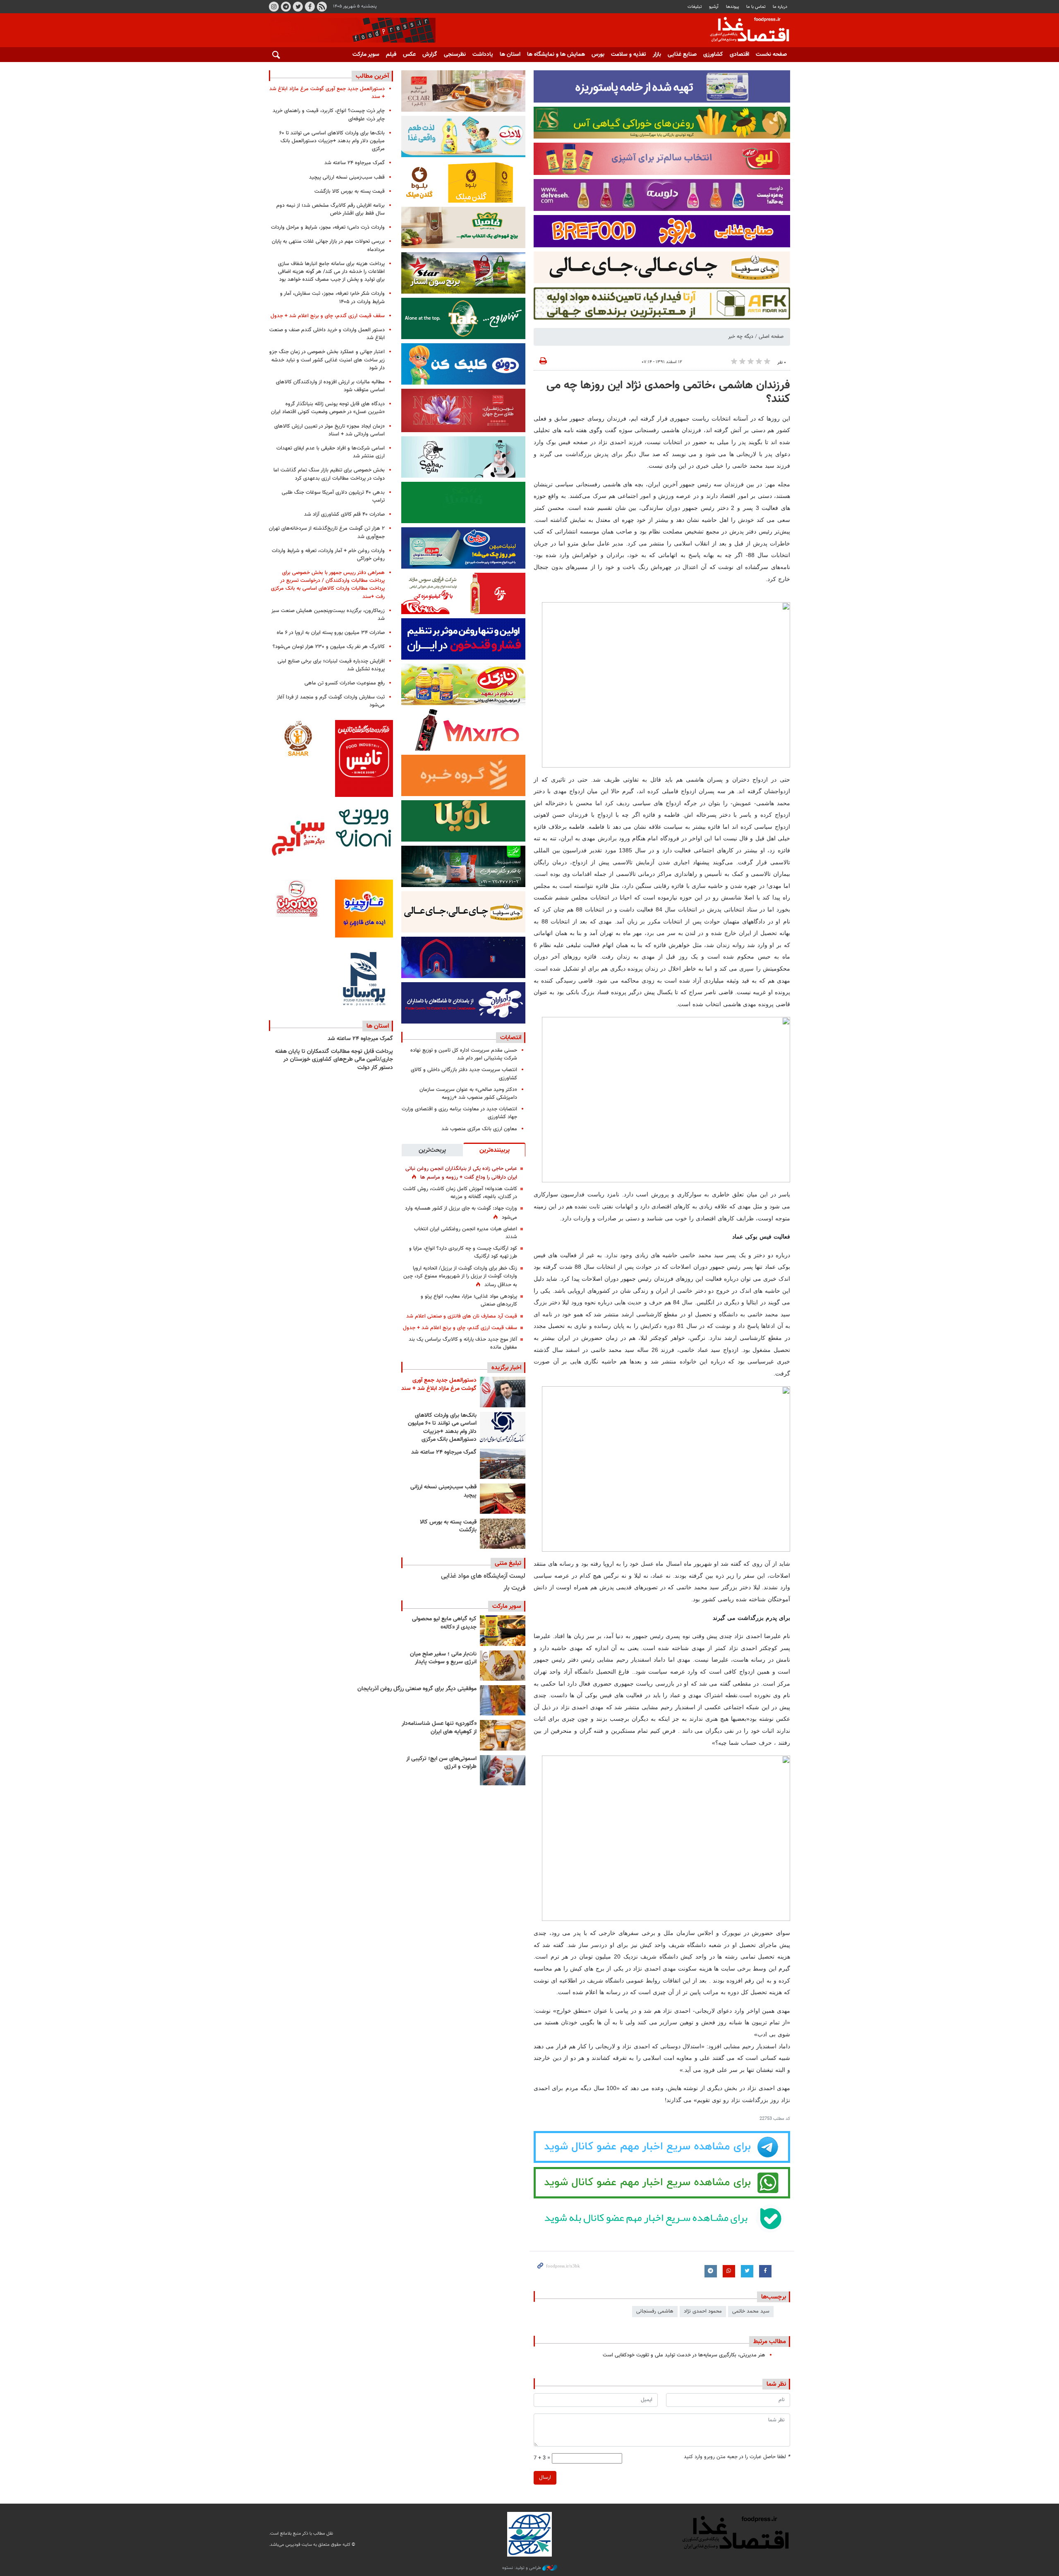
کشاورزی (713, 55)
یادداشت (483, 55)
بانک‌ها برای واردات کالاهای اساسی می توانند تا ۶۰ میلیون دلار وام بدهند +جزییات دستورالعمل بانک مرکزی (442, 1428)
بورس (598, 55)
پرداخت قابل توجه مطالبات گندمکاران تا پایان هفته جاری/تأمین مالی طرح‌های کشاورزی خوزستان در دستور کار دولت (334, 1060)
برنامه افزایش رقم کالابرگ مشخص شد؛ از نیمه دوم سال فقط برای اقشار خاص (331, 209)
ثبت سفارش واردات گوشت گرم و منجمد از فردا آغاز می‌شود (331, 701)
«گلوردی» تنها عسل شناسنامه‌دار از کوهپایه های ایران (439, 1728)
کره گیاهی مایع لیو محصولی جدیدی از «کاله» (444, 1623)
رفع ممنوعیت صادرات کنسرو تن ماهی (345, 683)
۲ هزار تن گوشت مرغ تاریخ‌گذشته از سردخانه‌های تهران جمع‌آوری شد (327, 532)
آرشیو (714, 7)
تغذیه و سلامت (629, 55)
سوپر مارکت (366, 55)
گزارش (430, 55)
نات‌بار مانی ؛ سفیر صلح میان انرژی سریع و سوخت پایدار (443, 1658)
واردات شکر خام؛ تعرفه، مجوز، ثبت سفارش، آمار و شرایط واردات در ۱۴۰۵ (332, 298)
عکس (409, 55)
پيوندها (733, 7)
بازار (657, 55)
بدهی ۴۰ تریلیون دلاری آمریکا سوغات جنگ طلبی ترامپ (333, 496)
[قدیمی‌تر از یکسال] (503, 1735)
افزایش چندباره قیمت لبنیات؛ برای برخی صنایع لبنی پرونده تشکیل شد (331, 665)
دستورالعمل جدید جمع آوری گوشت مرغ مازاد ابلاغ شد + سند (439, 1385)
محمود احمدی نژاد (703, 2311)
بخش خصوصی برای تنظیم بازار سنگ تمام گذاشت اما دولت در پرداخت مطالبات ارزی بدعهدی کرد (329, 474)
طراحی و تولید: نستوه (522, 2568)
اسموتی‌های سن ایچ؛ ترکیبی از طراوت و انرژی (441, 1763)
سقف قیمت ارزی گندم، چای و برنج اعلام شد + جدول (460, 1328)
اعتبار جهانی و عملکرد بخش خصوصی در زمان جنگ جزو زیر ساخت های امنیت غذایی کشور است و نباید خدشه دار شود (327, 360)
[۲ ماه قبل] (503, 1630)
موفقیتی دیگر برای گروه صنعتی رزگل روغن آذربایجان (417, 1689)
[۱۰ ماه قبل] (503, 1700)
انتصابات (511, 1038)
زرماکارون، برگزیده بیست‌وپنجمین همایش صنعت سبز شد (328, 615)
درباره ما (780, 7)
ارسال (545, 2478)
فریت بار (514, 1588)
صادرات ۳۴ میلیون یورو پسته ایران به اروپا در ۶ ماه (331, 633)
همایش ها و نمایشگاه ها (556, 55)
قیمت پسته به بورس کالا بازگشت (448, 1526)
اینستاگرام (274, 7)
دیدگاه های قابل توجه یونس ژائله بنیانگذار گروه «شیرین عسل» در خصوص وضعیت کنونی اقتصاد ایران (328, 408)
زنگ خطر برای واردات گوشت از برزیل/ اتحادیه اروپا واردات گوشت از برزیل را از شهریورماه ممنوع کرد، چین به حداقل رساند (460, 1277)
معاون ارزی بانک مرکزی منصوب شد (479, 1129)
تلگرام (286, 7)
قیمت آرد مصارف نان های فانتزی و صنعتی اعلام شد (462, 1316)
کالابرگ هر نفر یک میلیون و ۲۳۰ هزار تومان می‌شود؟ (329, 647)
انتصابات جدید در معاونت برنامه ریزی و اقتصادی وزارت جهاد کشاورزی (459, 1113)
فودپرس (745, 31)
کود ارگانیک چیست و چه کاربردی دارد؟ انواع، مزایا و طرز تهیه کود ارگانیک (463, 1252)
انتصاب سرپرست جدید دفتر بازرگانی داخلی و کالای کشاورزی (464, 1074)
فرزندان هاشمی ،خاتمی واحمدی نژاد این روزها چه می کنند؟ (668, 392)
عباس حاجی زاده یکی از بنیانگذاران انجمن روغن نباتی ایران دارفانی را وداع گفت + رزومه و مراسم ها (461, 1173)
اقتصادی (739, 55)
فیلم (391, 55)
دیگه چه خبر (741, 337)
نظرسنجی (455, 55)
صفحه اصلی (771, 337)
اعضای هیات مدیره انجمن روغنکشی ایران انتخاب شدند (466, 1233)
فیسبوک (310, 7)
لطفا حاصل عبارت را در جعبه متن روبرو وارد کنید (737, 2457)
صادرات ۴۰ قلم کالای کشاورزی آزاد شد (344, 514)
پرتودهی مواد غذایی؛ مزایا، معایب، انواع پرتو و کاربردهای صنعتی (469, 1300)
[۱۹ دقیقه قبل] (503, 1392)
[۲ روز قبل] (503, 1427)
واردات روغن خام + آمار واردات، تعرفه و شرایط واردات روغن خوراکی (328, 555)
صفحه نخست (771, 55)
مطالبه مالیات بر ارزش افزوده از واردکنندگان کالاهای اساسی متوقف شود (330, 386)
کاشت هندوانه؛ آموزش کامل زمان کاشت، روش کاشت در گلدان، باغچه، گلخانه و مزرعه (460, 1193)
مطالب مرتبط (770, 2342)
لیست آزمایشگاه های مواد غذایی (483, 1576)
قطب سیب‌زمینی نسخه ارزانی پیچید (443, 1491)
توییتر (298, 7)
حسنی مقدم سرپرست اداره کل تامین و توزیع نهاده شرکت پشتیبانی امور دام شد (464, 1054)
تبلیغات (695, 7)
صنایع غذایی (682, 55)
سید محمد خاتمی (751, 2311)
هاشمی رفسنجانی (655, 2311)
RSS (322, 7)
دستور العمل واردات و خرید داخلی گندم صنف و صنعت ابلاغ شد (327, 334)
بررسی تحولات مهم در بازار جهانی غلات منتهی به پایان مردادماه (328, 245)
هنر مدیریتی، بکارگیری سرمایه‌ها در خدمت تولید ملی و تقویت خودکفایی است (684, 2355)
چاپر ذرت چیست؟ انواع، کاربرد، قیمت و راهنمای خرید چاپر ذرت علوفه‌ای (329, 115)
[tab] (494, 1150)
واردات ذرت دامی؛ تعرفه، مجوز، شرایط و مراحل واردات (328, 227)
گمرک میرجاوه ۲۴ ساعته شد (444, 1452)
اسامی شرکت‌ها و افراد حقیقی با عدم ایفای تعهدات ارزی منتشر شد (331, 452)
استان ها (510, 55)
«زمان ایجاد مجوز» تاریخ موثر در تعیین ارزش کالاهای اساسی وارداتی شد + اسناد (329, 430)
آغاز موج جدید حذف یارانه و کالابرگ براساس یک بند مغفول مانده (463, 1343)
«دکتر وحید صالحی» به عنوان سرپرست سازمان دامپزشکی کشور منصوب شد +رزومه (468, 1094)
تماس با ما (756, 7)
